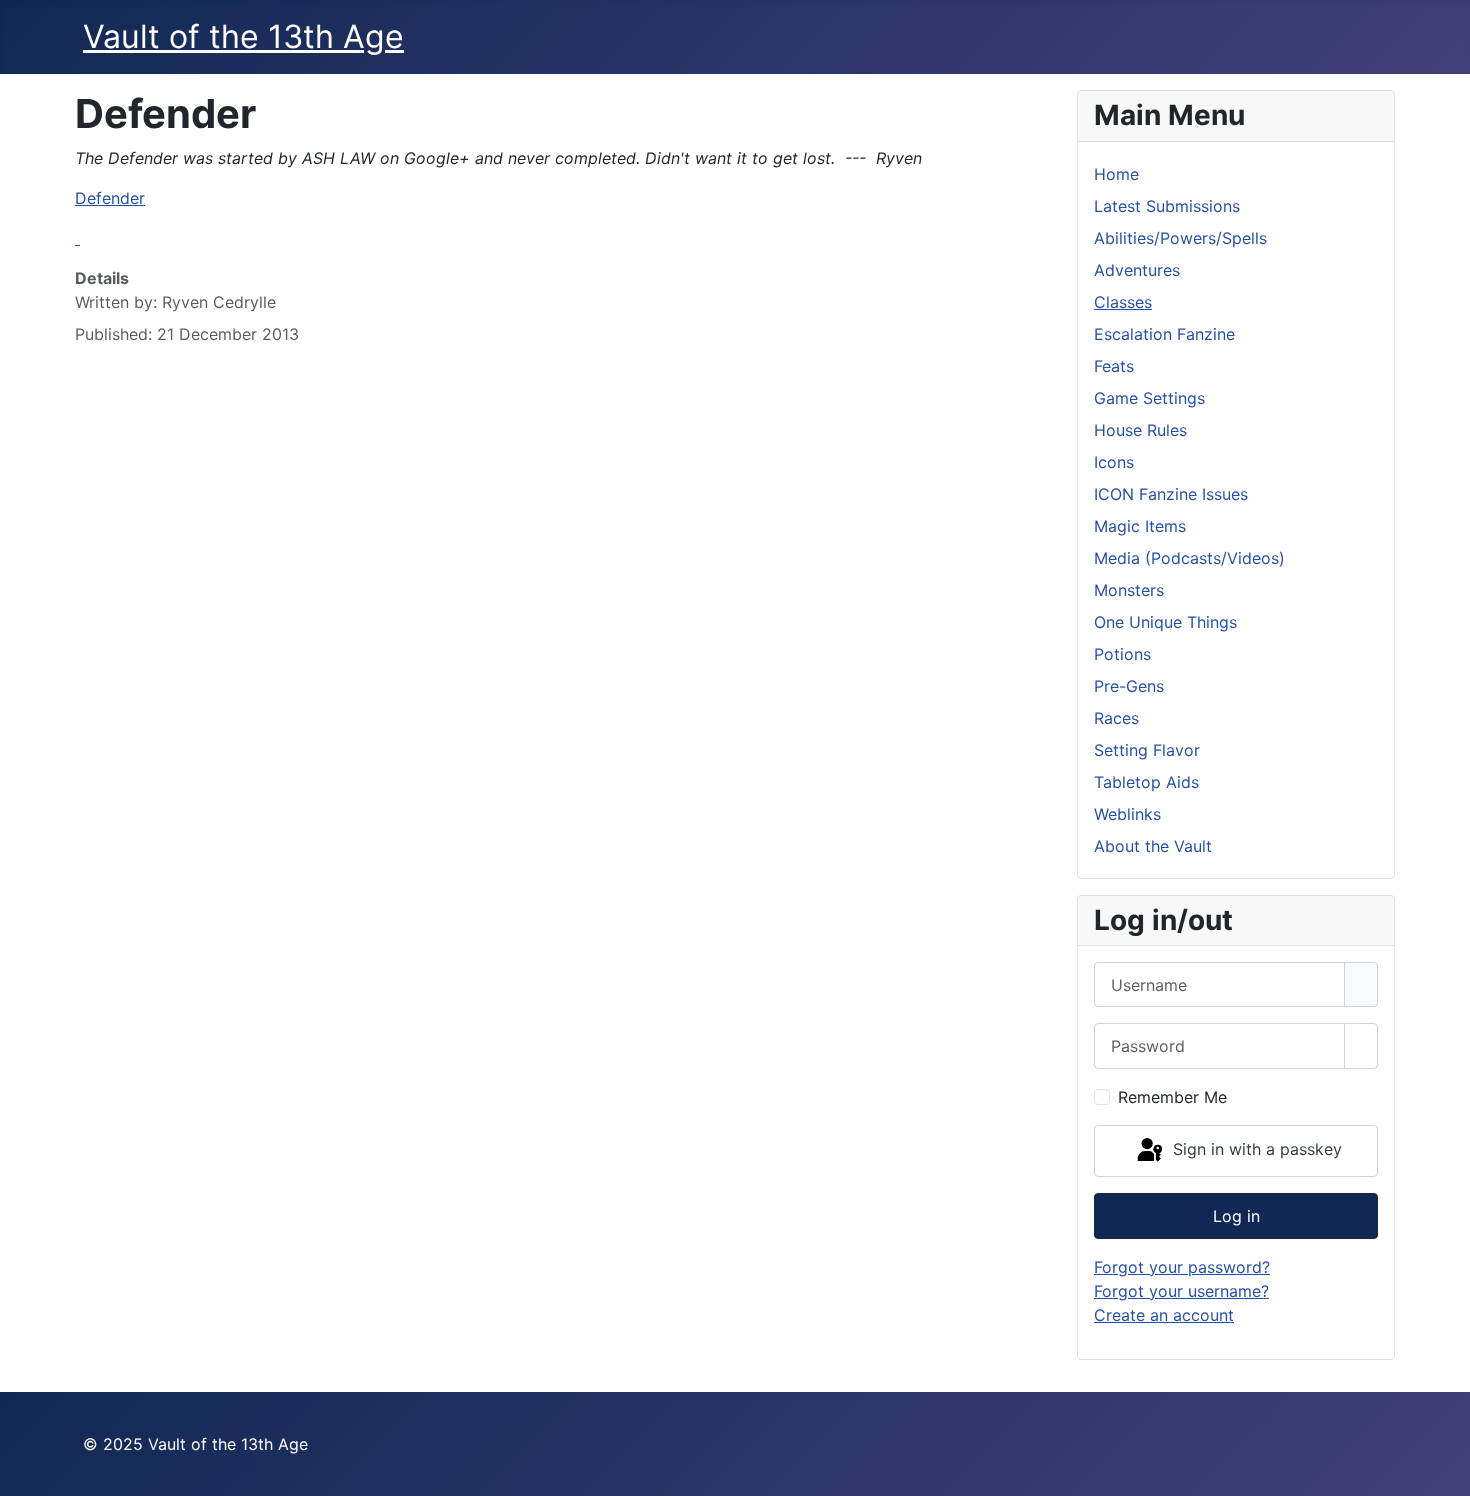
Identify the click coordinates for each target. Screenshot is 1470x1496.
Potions (1122, 654)
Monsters (1129, 590)
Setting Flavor (1147, 750)
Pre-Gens (1129, 686)
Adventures (1137, 270)
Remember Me (1172, 1097)
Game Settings (1149, 398)
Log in (1236, 1216)
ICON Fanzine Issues (1171, 494)
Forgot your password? (1182, 1267)
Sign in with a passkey (1255, 1149)
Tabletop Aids (1146, 782)
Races (1116, 718)
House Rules (1140, 430)
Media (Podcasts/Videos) (1189, 558)
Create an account (1164, 1315)
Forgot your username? (1181, 1291)
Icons (1114, 462)
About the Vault (1153, 846)
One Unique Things (1165, 622)
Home (1116, 174)
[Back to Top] (1445, 1471)
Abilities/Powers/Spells (1180, 238)
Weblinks (1127, 814)
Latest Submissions (1167, 206)
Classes (1123, 302)
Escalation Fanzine (1164, 334)
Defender (110, 198)
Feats (1114, 366)
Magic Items (1140, 526)
